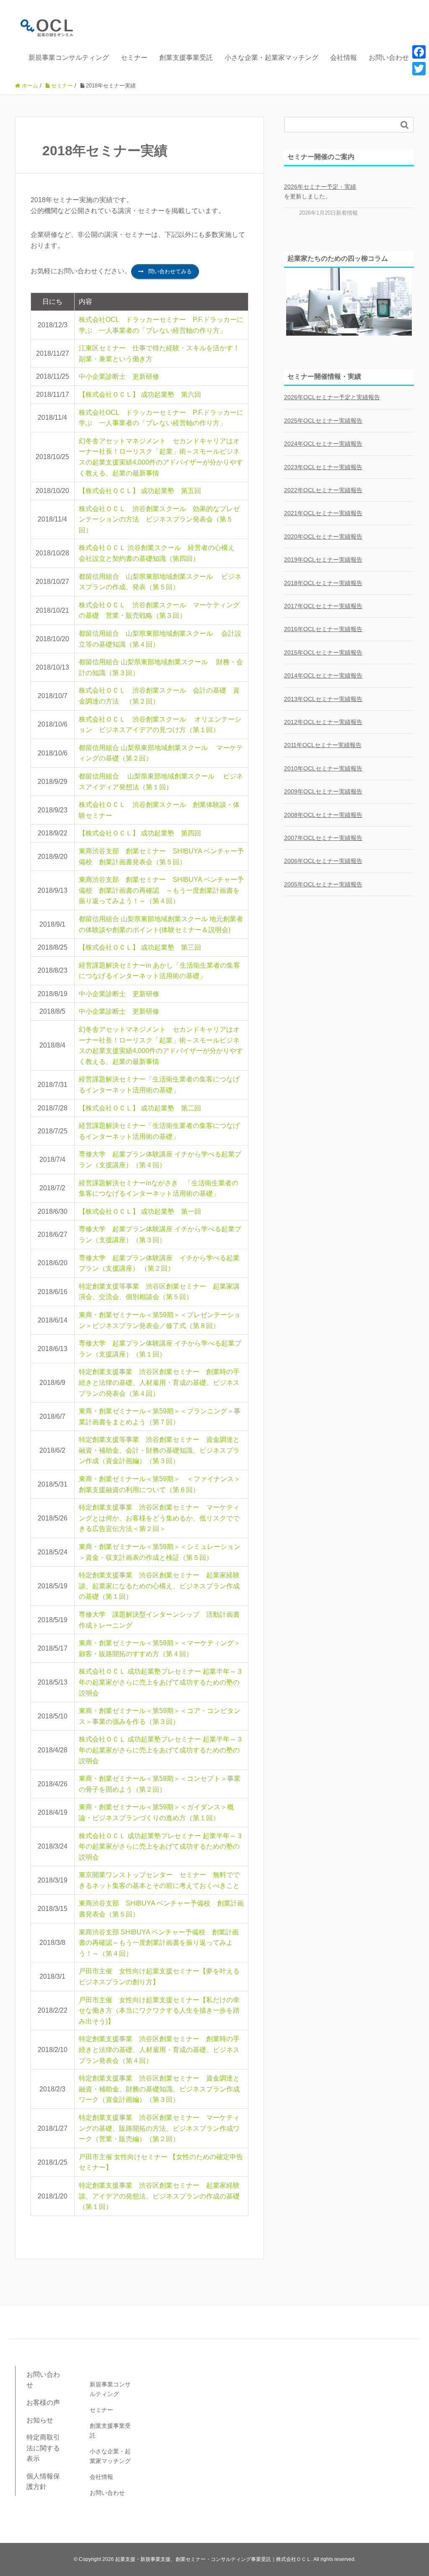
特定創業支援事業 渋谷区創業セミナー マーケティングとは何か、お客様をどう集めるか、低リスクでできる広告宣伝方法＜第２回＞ (159, 1518)
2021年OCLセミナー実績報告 (323, 513)
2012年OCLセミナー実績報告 (323, 722)
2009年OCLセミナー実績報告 (323, 791)
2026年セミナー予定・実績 (320, 187)
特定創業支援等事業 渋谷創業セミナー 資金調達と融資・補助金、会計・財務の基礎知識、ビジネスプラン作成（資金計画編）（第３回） (159, 1450)
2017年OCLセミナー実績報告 (323, 606)
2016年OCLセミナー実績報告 (323, 629)
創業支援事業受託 (186, 58)
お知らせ (40, 2420)
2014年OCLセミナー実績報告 (323, 675)
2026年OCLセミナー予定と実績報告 (332, 397)
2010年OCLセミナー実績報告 (323, 768)
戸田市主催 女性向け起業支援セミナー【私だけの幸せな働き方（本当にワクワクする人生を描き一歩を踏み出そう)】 (159, 2011)
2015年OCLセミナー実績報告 (323, 652)
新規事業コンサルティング (69, 58)
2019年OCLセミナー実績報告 (323, 560)
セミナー (134, 58)
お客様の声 (43, 2403)
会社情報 (344, 58)
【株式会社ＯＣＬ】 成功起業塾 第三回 (140, 947)
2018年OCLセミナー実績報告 (323, 583)
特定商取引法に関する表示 (43, 2448)
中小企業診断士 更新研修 (119, 376)
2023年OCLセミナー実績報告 (323, 467)
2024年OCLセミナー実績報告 (323, 444)
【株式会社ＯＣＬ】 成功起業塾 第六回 (140, 394)
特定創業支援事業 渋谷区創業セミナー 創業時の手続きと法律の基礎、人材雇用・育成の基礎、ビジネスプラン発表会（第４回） (159, 2049)
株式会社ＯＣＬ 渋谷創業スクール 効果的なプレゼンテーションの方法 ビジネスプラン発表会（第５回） (159, 519)
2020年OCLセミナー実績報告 (323, 537)
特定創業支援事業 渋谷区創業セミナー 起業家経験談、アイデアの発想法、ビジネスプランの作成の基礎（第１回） (159, 2196)
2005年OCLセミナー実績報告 (323, 884)
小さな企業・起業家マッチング (271, 58)
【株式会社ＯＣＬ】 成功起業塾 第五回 (140, 491)
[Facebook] (419, 52)
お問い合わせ (389, 58)
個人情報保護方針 (43, 2482)
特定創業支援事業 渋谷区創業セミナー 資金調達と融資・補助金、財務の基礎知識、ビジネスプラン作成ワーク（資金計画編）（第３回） (159, 2089)
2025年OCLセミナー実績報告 (323, 421)
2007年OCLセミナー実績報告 (323, 838)
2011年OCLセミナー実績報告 (323, 745)
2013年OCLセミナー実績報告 (323, 699)
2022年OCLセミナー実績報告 (323, 490)
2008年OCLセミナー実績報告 (323, 815)
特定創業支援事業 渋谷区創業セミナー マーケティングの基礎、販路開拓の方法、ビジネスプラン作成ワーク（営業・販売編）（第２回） (159, 2128)
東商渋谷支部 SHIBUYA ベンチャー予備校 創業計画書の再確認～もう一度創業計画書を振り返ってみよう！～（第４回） (159, 1943)
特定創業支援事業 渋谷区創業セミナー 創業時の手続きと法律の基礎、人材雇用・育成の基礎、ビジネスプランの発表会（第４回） (159, 1382)
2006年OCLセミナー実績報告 (323, 861)
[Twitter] (419, 69)
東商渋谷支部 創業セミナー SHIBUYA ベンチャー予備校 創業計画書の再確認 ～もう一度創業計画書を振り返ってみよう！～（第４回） (161, 890)
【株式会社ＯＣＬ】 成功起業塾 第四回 (140, 833)
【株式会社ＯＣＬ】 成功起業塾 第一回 (140, 1211)
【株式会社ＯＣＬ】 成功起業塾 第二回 (140, 1108)
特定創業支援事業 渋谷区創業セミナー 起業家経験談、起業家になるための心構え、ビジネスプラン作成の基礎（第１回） (159, 1586)
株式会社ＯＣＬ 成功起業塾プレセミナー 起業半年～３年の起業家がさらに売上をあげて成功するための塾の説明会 (161, 1682)
